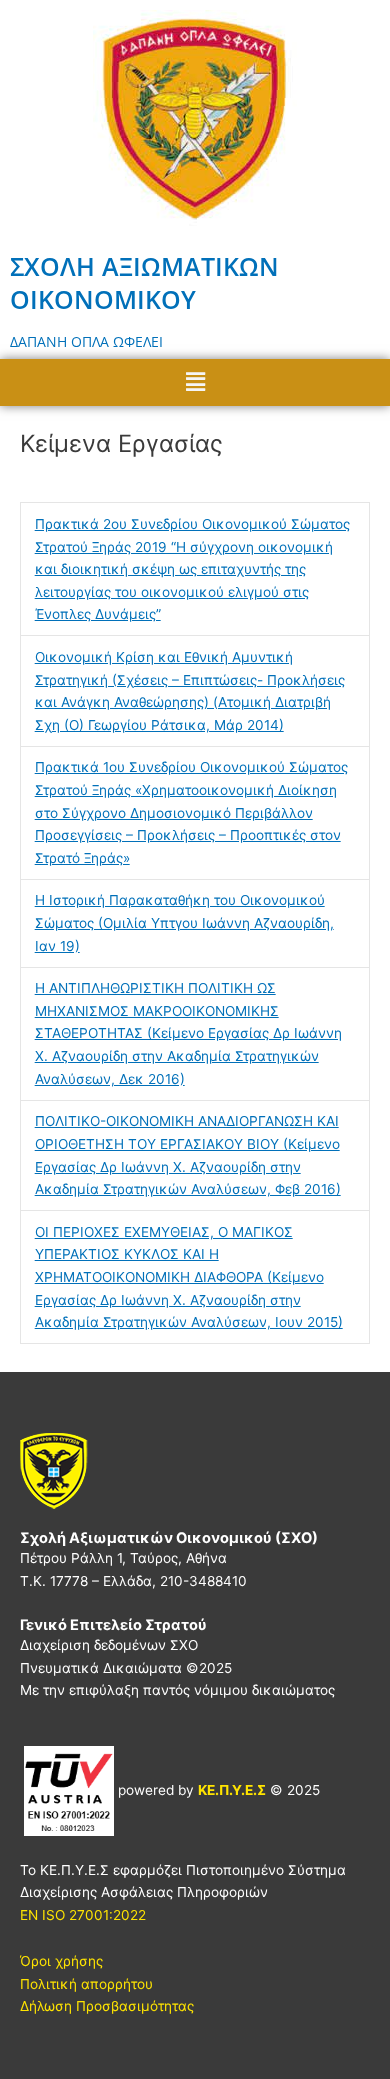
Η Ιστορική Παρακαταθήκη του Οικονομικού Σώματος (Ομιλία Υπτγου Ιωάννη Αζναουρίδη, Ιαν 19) (184, 922)
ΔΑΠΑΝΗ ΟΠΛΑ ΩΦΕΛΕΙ (86, 341)
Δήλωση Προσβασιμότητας (107, 2006)
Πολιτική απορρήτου (86, 1984)
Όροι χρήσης (61, 1961)
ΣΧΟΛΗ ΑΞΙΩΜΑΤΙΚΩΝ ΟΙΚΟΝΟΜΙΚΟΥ (144, 282)
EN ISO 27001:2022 (83, 1915)
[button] (195, 382)
